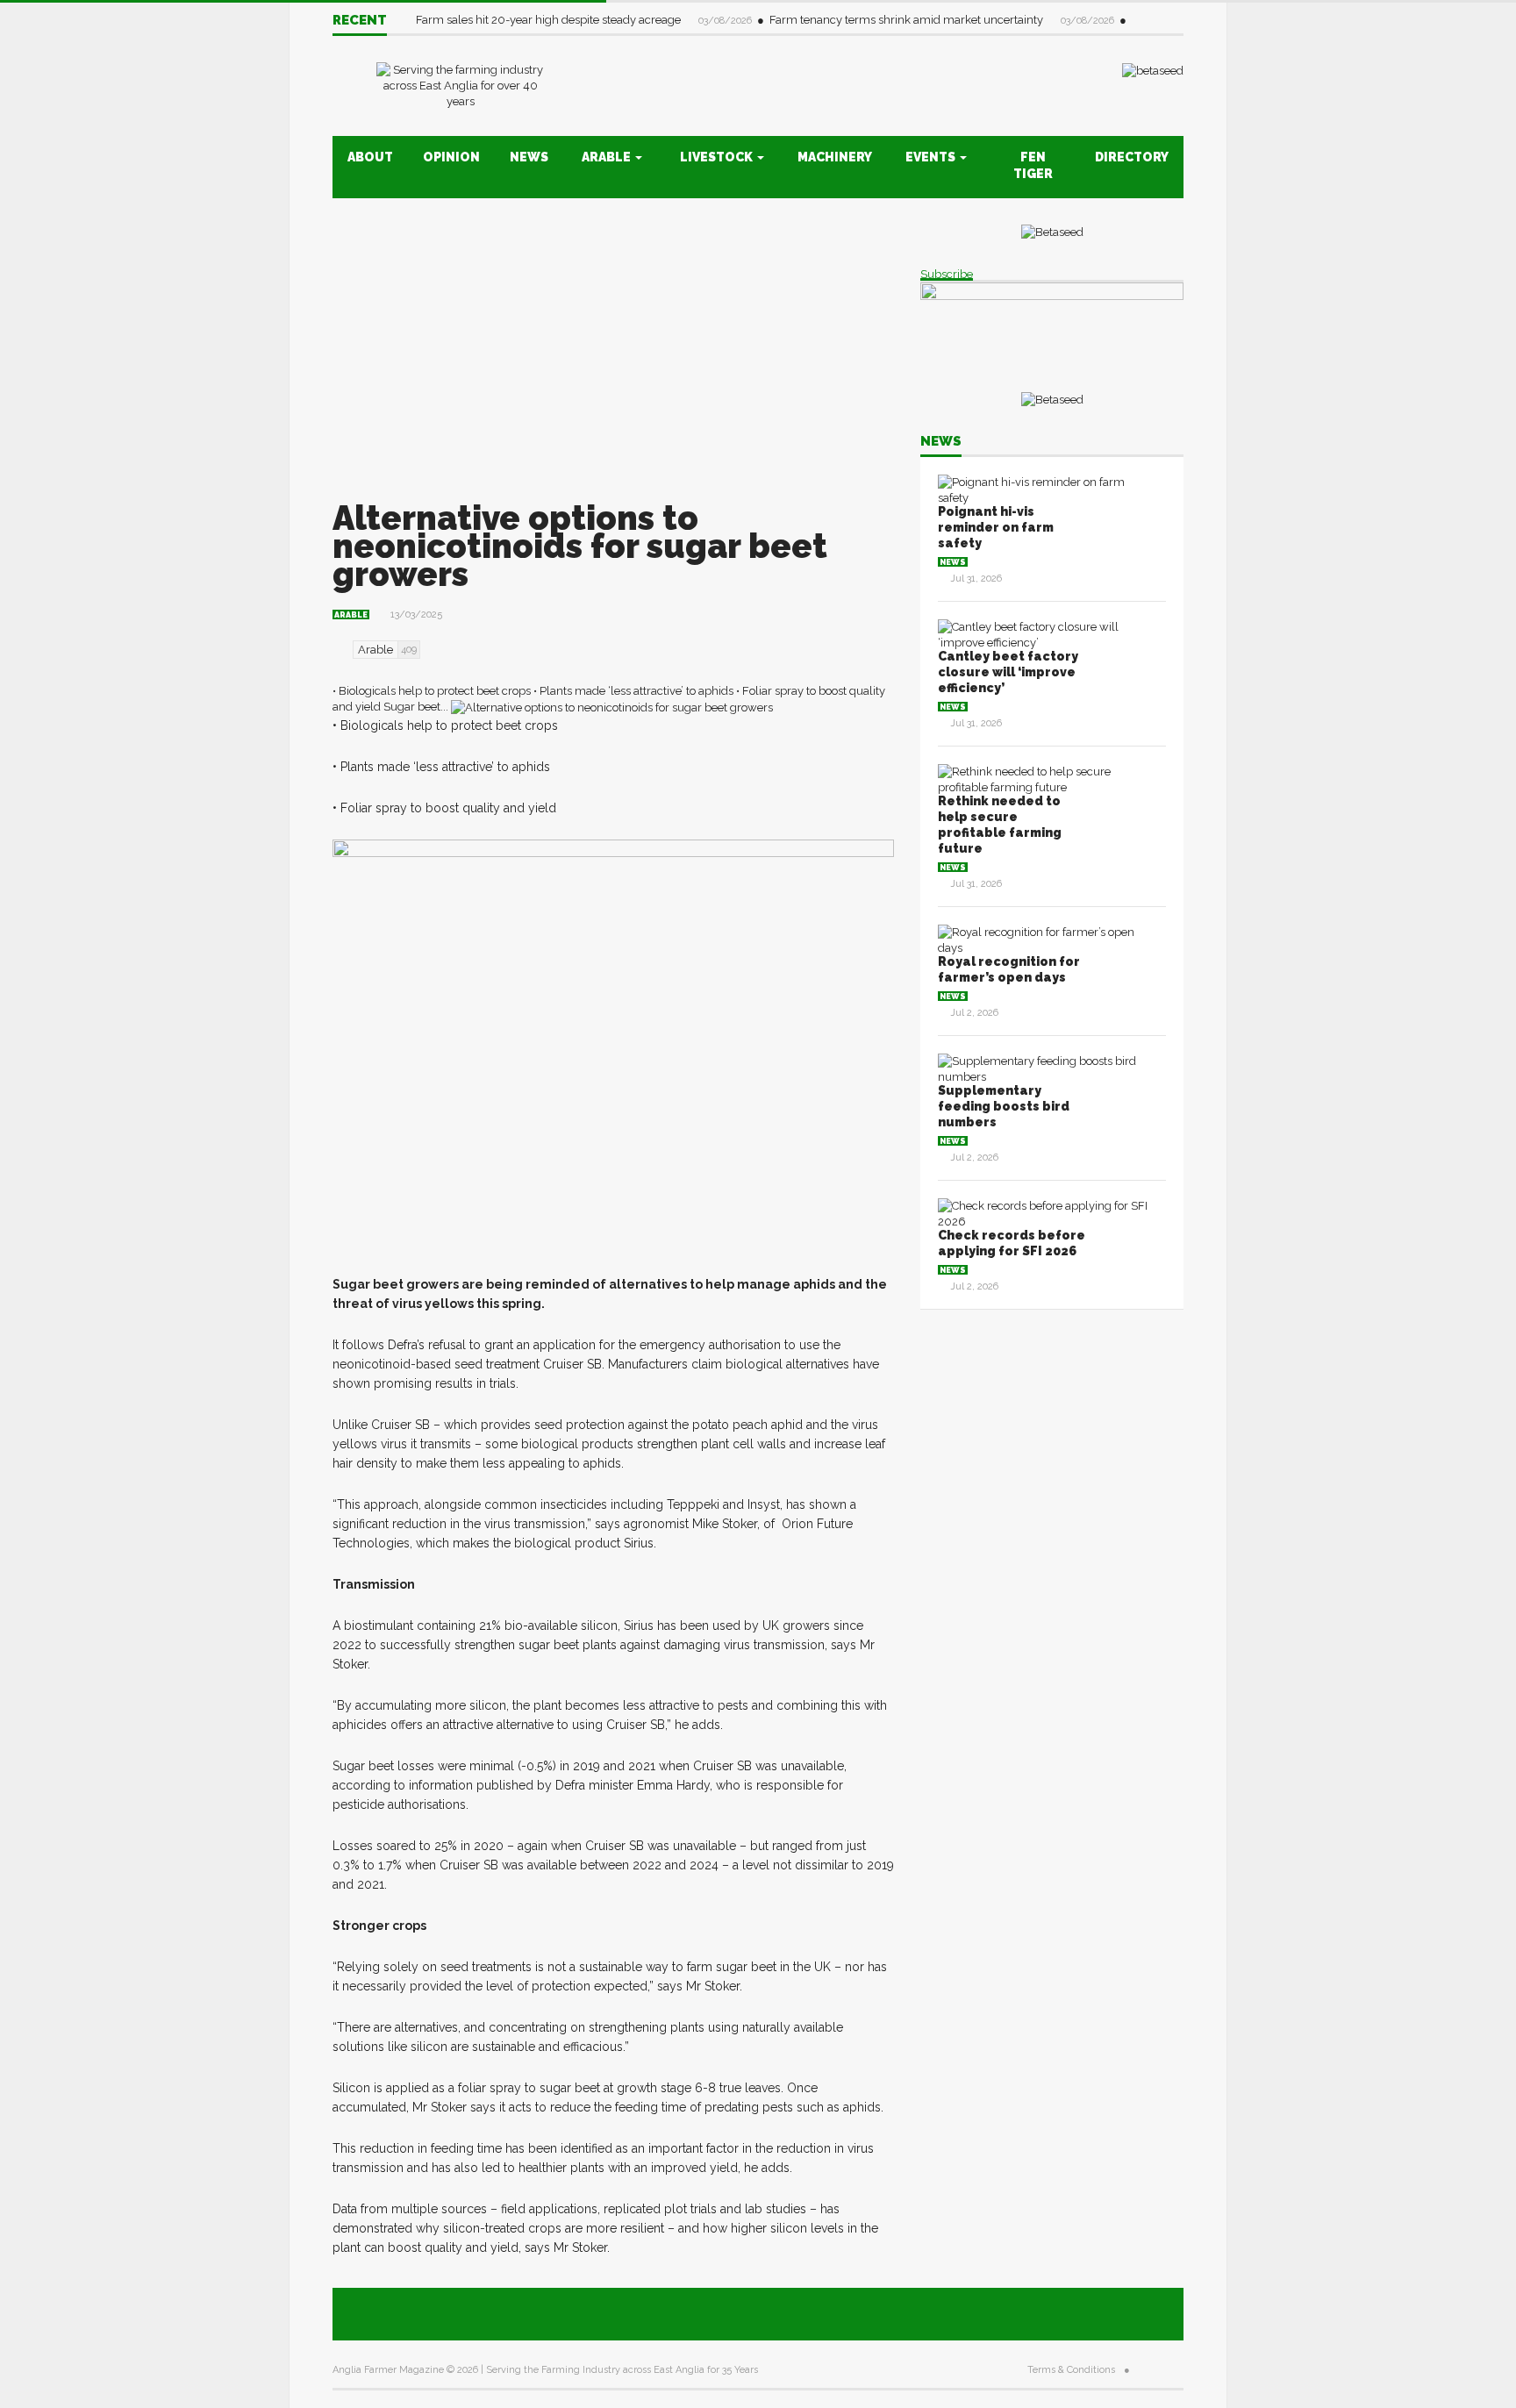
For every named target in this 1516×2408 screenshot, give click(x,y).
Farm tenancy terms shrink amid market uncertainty (908, 20)
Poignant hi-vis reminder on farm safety (996, 527)
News (529, 157)
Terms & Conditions (1071, 2370)
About (370, 157)
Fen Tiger (1033, 165)
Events (932, 157)
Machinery (835, 157)
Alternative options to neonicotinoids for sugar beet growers (580, 546)
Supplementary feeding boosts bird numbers (1004, 1106)
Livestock (718, 157)
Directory (1132, 157)
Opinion (451, 157)
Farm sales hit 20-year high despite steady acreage (550, 20)
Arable (608, 157)
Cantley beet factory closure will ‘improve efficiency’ (1008, 672)
